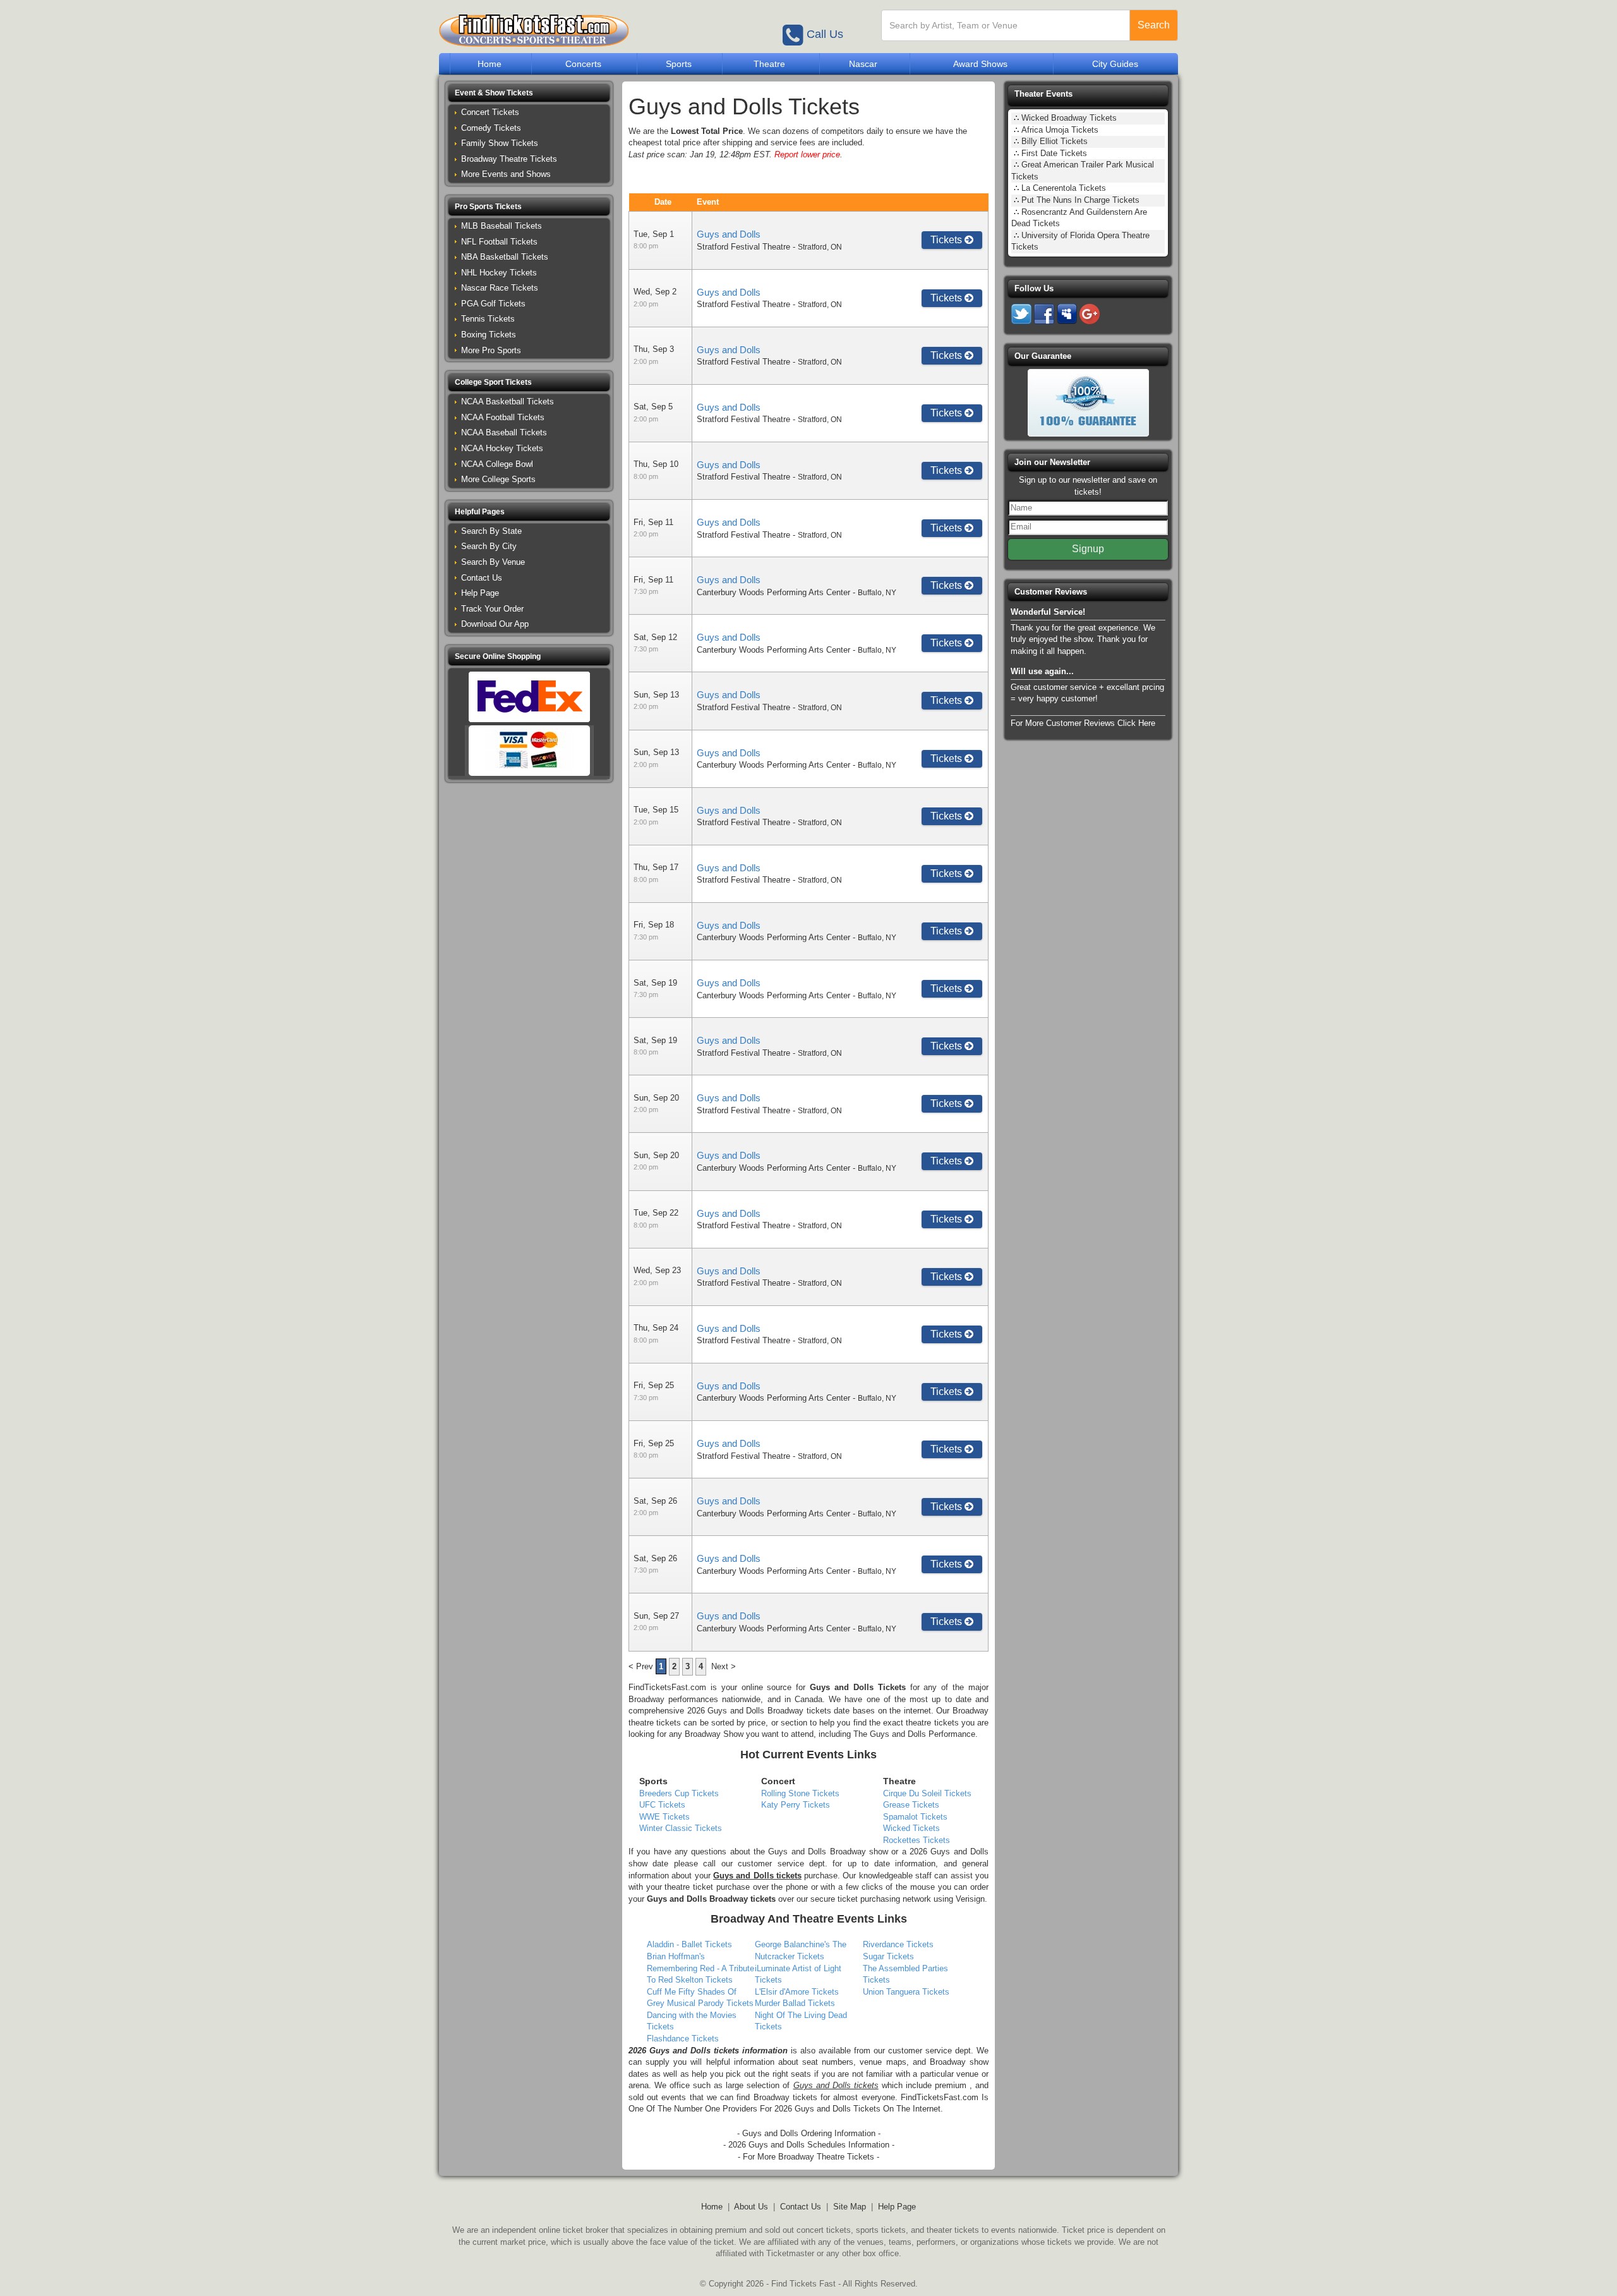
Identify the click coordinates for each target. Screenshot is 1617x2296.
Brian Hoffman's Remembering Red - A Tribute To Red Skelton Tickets (700, 1968)
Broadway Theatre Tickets (509, 159)
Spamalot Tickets (915, 1817)
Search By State (491, 531)
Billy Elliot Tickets (1055, 141)
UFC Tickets (662, 1805)
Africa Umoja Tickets (1060, 130)
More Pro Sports (491, 350)
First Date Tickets (1054, 153)
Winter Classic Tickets (681, 1828)
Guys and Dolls (729, 234)
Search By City (489, 546)
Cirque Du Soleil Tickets (927, 1793)
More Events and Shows (506, 174)
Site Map (850, 2207)
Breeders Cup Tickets (679, 1793)
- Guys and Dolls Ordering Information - (809, 2133)
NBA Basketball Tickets (505, 257)
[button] (529, 93)
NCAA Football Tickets (503, 417)
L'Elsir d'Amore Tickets (797, 1992)
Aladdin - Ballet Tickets (689, 1944)
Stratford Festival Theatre (743, 247)
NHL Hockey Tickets (499, 273)
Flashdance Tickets (683, 2039)
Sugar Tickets (888, 1956)
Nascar (863, 64)
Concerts (583, 64)
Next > (724, 1666)
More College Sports (498, 479)
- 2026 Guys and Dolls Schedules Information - (809, 2145)
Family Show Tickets (500, 143)
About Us (751, 2207)
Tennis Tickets (488, 319)
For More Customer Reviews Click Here (1083, 723)
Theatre (769, 64)
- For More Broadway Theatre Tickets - (808, 2157)
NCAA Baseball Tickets (504, 432)
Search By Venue (493, 562)
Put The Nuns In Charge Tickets (1080, 200)
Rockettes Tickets (917, 1840)
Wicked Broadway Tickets (1069, 118)
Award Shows (980, 64)
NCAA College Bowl (497, 464)
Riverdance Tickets (898, 1944)
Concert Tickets (490, 112)
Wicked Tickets (911, 1828)
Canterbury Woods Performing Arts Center (773, 592)
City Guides (1115, 64)
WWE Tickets (664, 1817)
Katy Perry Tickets (796, 1805)
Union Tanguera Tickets (906, 1992)
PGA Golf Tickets (493, 304)
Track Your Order (492, 609)
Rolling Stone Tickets (800, 1793)
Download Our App (495, 624)
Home (490, 64)
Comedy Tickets (491, 128)
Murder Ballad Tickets (795, 2003)
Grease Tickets (911, 1805)
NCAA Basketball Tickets (508, 402)
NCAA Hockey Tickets (502, 448)
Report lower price (807, 154)
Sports (679, 64)
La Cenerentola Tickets (1064, 188)
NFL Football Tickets (499, 242)
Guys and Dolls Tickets (858, 1687)
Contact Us (482, 578)
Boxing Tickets (489, 335)
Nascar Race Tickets (500, 288)
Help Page (480, 593)
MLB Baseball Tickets (502, 226)
